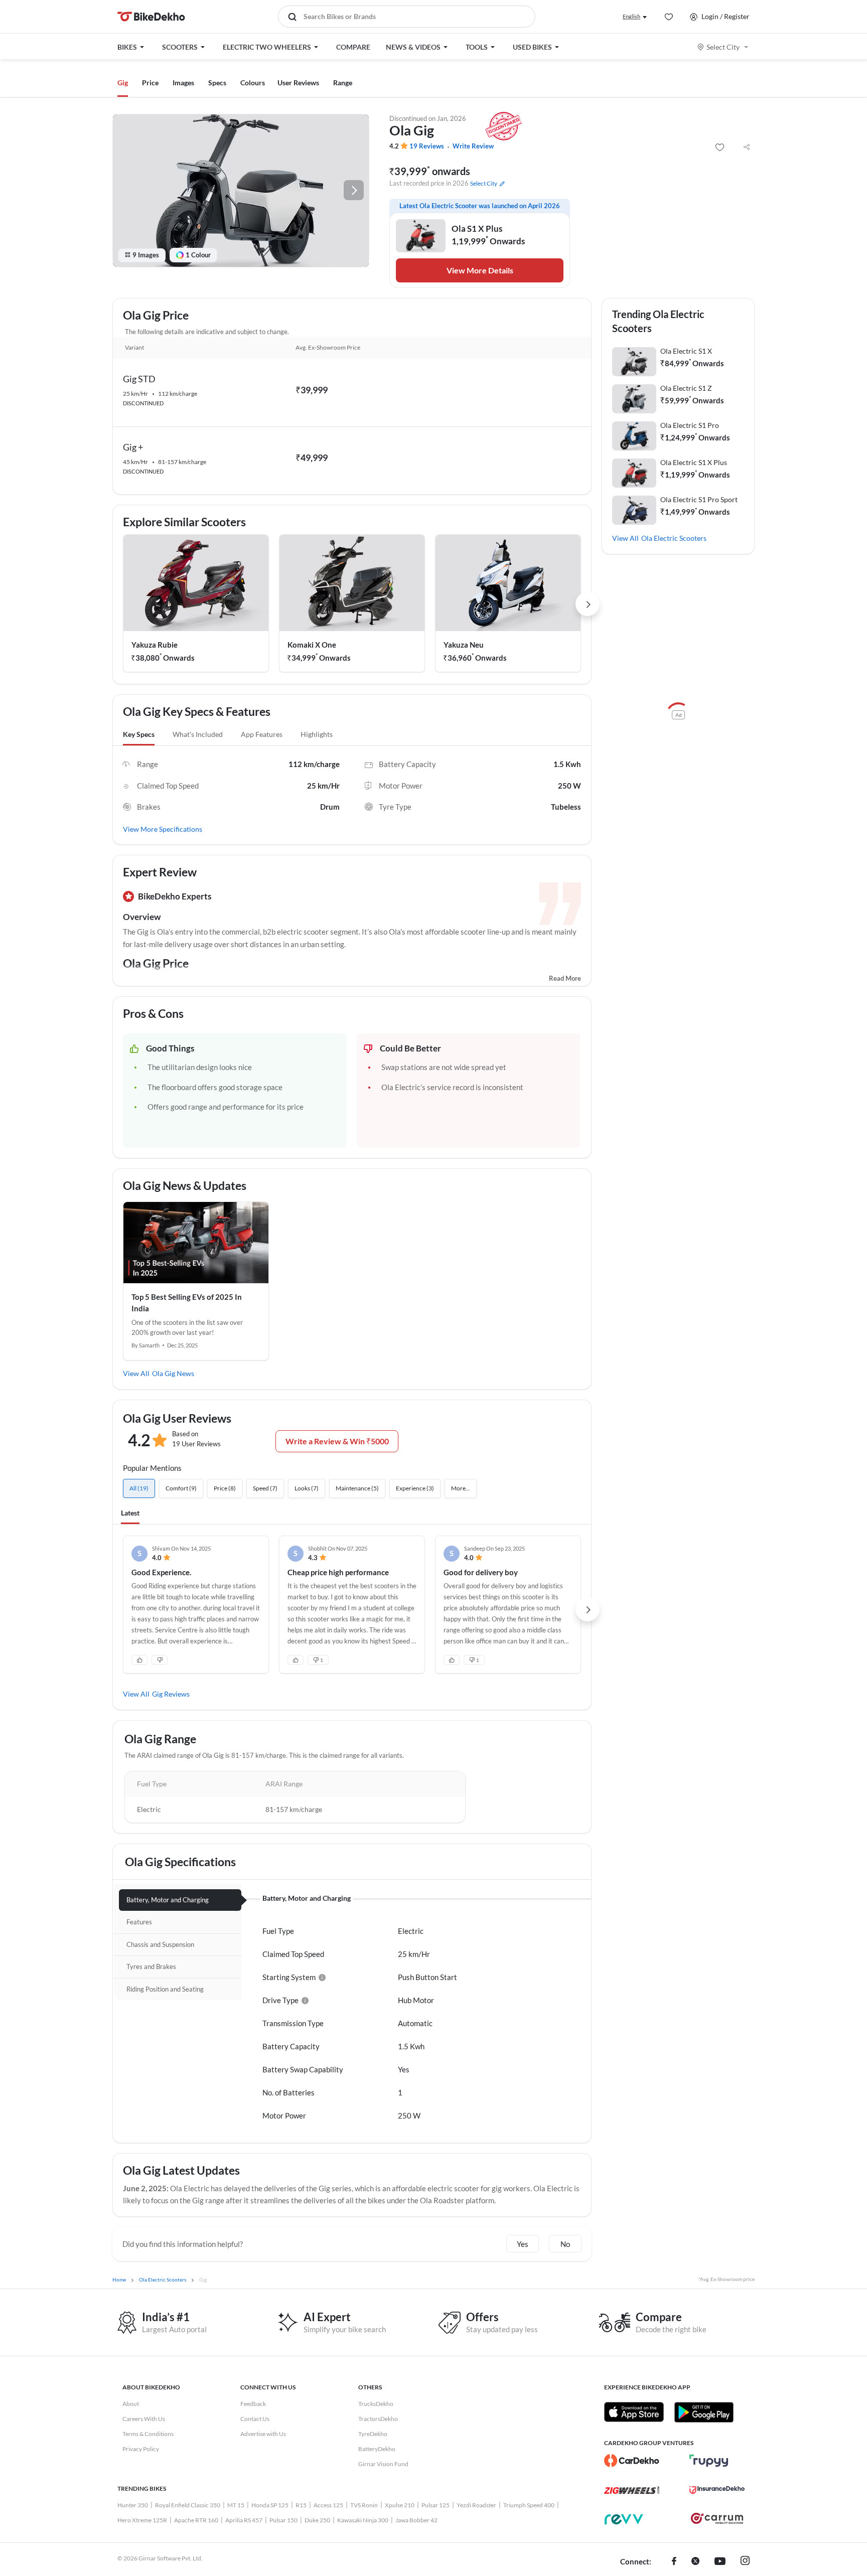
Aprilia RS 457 (244, 2520)
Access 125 (328, 2505)
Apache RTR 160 (196, 2520)
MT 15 (236, 2505)
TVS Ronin (364, 2505)
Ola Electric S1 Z (686, 388)
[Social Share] (747, 147)
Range (343, 83)
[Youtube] (720, 2562)
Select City (723, 47)
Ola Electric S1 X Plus (694, 462)
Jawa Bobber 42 (416, 2520)
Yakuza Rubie (155, 645)
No (565, 2244)
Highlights (317, 734)
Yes (523, 2244)
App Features (262, 734)
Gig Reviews (171, 1694)
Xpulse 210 (400, 2505)
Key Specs (139, 734)
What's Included (198, 734)
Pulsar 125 (436, 2505)
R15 (301, 2505)
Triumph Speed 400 (529, 2505)
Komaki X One (312, 645)
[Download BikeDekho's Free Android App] (704, 2412)
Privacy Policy (141, 2449)
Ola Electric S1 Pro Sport (699, 499)
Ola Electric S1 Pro (690, 425)
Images (183, 83)
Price (150, 83)
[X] (695, 2562)
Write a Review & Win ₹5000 (337, 1441)
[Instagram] (745, 2562)
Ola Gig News (173, 1373)
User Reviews (298, 83)
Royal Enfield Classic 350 (188, 2505)
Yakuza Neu (464, 645)
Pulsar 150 (283, 2520)
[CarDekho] (632, 2461)
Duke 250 (317, 2520)
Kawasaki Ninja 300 (363, 2520)
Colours (253, 83)
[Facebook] (674, 2562)
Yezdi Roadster (476, 2505)
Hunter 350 (133, 2505)
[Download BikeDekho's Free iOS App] (634, 2412)
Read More (565, 978)
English (631, 16)
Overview (142, 917)
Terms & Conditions (148, 2434)
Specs (217, 83)
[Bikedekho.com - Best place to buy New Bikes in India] (151, 17)
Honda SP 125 (270, 2505)
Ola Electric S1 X (686, 351)
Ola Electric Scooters (674, 538)
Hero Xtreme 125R (142, 2520)
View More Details (480, 270)
